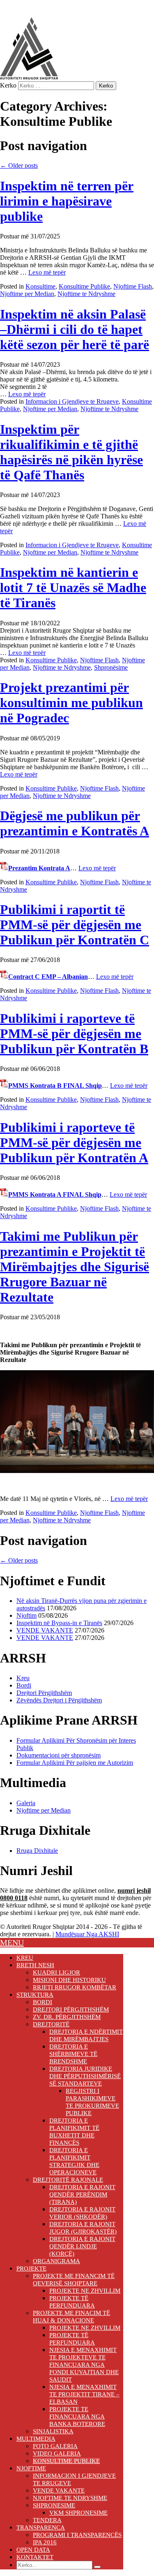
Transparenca (41, 2527)
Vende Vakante (59, 2490)
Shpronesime (54, 2505)
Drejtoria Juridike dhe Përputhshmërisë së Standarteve (85, 2076)
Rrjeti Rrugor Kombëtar (75, 1987)
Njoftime (31, 2468)
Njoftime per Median (27, 294)
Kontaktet (35, 2557)
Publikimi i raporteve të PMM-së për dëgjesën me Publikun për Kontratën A (74, 1142)
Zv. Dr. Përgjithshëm (67, 2017)
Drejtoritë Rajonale (68, 2180)
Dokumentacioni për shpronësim (59, 1755)
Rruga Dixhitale (37, 1851)
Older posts (19, 165)
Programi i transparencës (77, 2535)
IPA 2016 (45, 2542)
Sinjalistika (53, 2431)
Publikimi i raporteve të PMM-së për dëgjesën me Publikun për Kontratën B (74, 1034)
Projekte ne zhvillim (85, 2291)
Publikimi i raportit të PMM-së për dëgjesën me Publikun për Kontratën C (75, 925)
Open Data (33, 2550)
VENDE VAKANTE (45, 1630)
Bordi (24, 1685)
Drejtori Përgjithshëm (44, 1693)
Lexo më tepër (47, 272)
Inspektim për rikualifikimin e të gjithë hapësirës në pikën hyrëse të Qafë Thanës (71, 452)
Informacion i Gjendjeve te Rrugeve (72, 401)
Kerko (8, 85)
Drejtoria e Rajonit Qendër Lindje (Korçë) (82, 2246)
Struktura (35, 1995)
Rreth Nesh (35, 1965)
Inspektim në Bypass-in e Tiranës (59, 1623)
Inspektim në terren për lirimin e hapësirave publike (67, 201)
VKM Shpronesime (78, 2513)
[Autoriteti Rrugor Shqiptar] (29, 77)
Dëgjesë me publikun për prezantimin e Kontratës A (75, 823)
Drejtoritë (51, 2024)
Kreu (23, 1678)
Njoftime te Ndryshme (86, 294)
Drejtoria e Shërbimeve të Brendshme (73, 2054)
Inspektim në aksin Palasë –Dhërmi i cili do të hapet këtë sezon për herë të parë (75, 329)
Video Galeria (57, 2453)
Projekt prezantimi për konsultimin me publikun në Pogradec (71, 703)
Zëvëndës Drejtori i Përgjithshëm (59, 1700)
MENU (12, 1942)
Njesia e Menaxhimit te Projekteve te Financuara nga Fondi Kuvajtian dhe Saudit (84, 2365)
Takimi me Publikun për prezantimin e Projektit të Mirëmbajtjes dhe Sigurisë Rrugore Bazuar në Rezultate (75, 1267)
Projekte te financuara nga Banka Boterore (77, 2416)
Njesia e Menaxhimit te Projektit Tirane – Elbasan (84, 2394)
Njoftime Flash (133, 286)
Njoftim (26, 1615)
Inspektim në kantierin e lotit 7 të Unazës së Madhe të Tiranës (73, 587)
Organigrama (56, 2261)
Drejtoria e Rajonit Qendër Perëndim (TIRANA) (82, 2194)
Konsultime (40, 286)
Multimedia (36, 2439)
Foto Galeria (55, 2446)
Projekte (31, 2268)
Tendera (47, 2520)
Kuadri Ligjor (56, 1972)
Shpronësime (111, 667)
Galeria (26, 1803)
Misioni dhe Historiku (69, 1980)
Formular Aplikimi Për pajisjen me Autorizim (75, 1763)
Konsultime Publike (84, 286)
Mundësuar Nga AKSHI (87, 1934)
